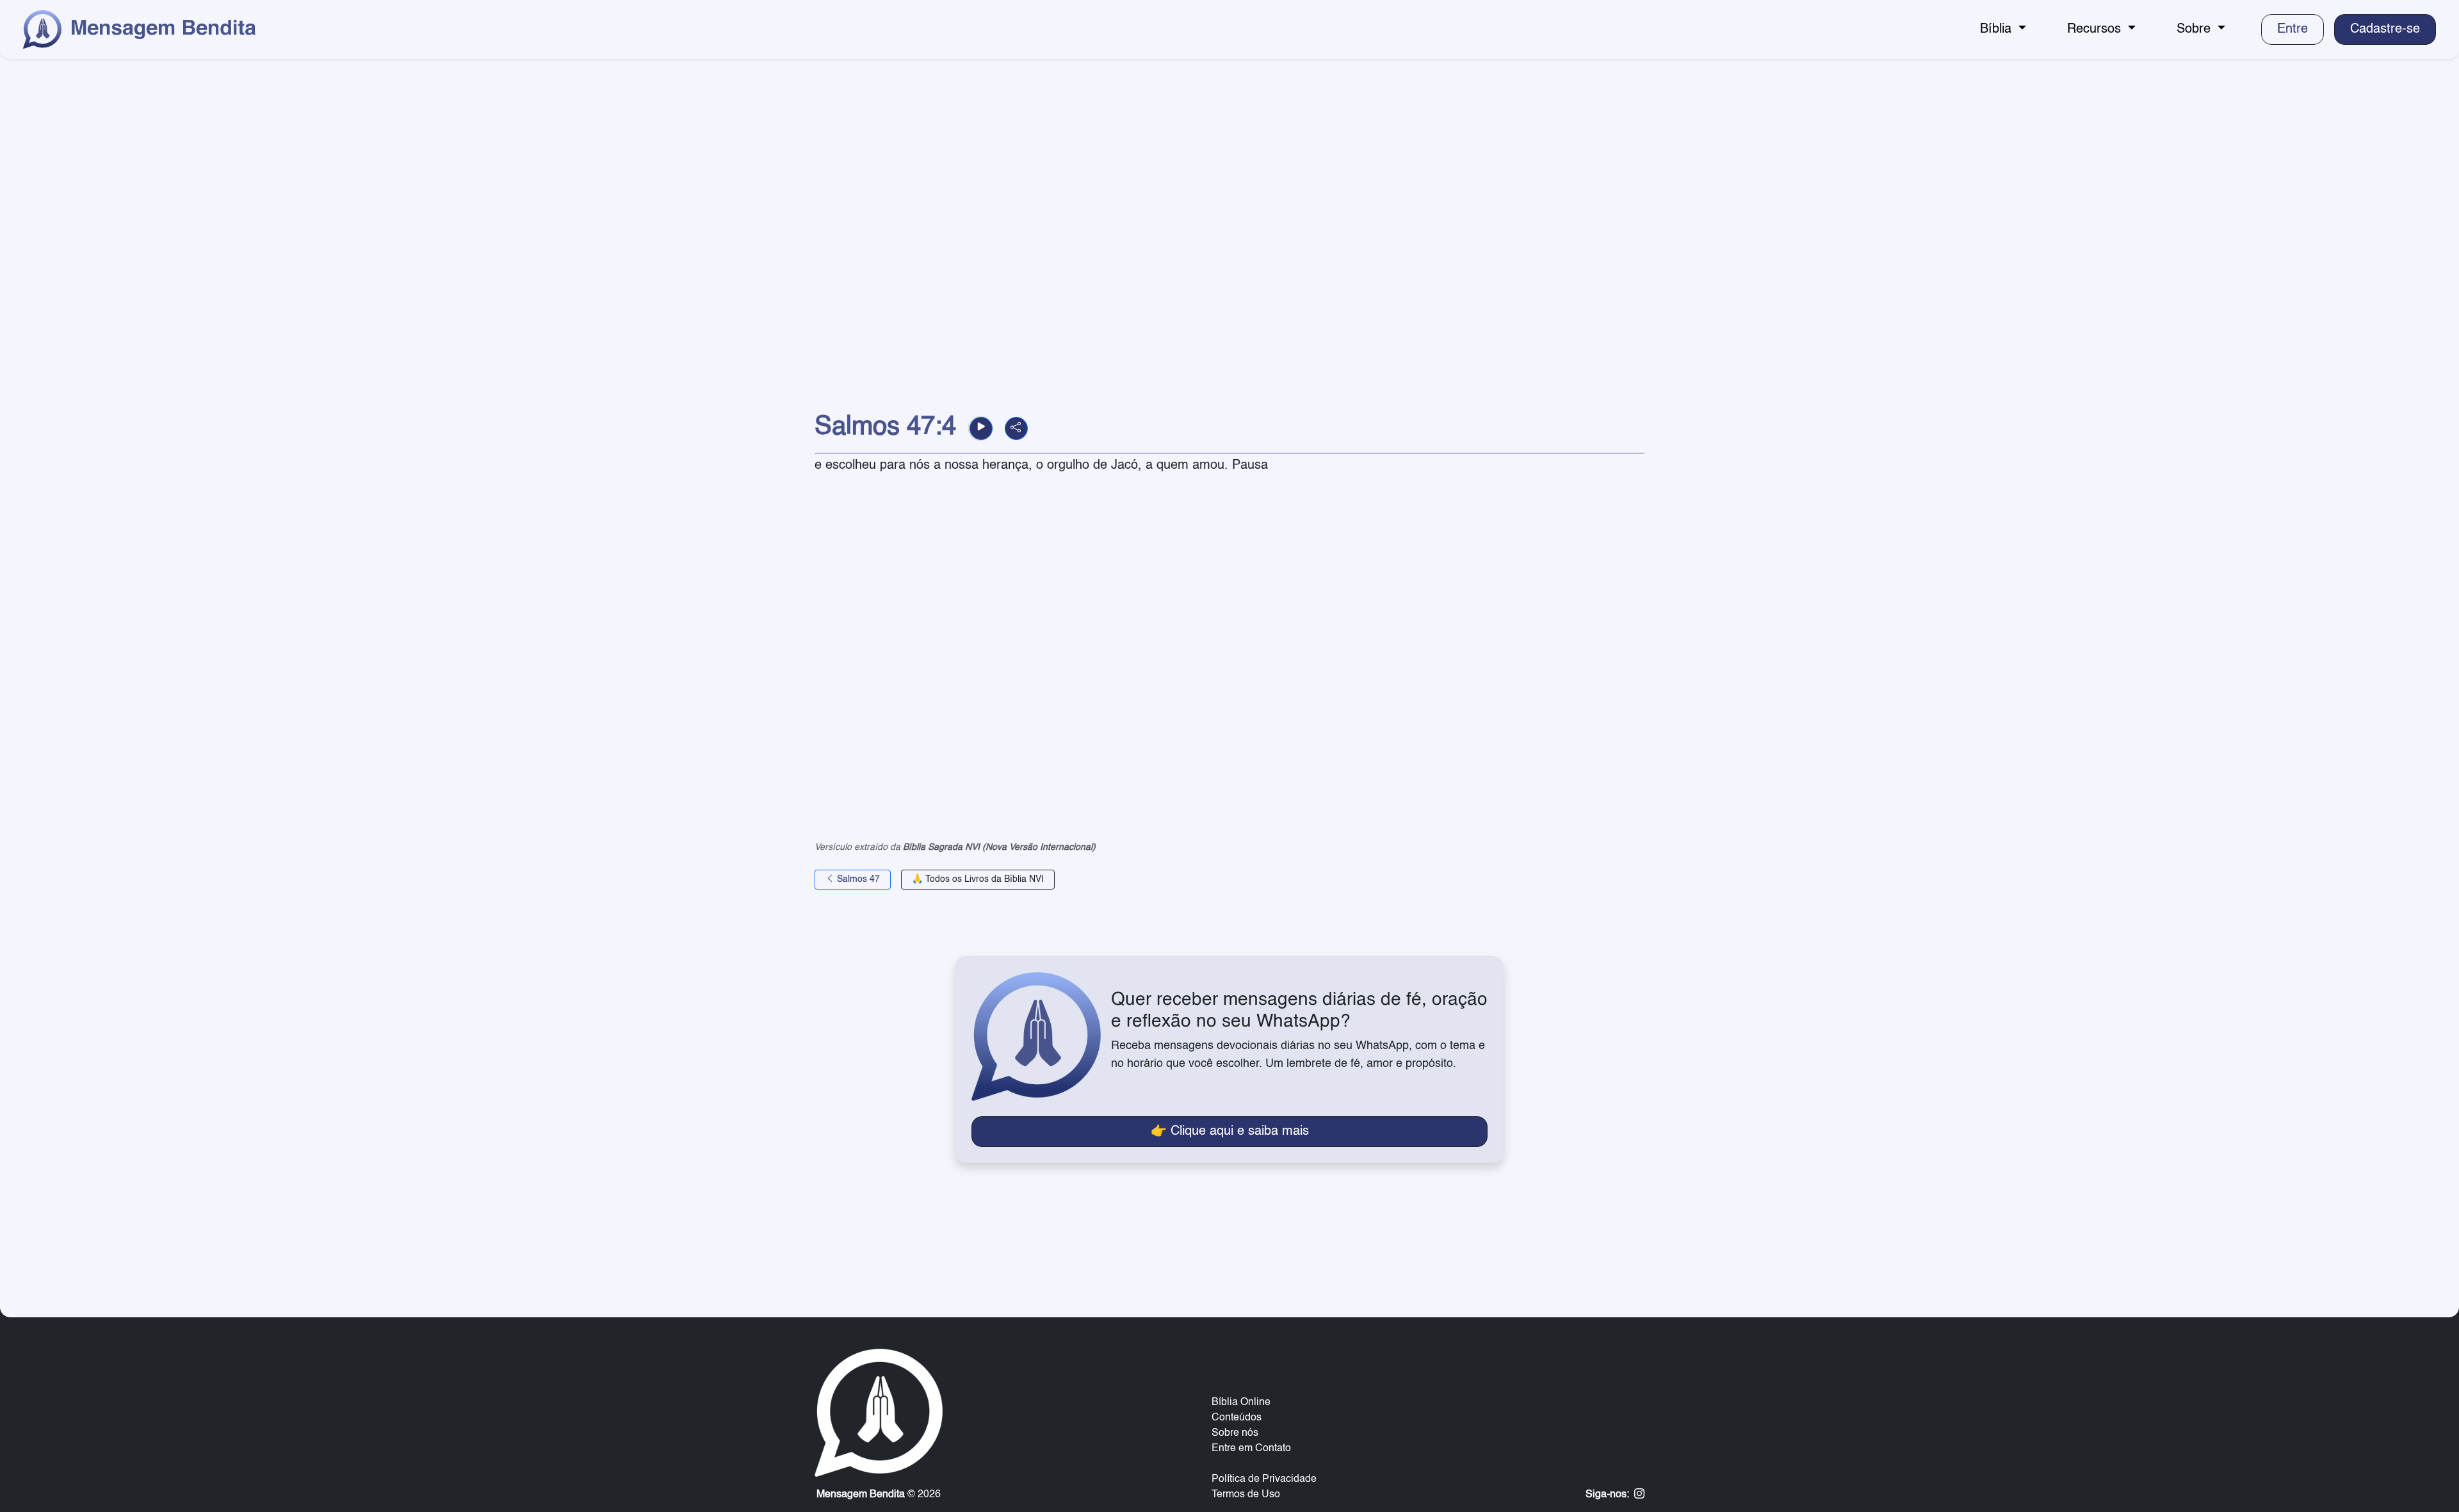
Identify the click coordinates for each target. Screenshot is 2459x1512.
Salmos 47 (857, 879)
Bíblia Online (1241, 1402)
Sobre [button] (2195, 29)
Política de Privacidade (1264, 1479)
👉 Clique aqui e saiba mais (1230, 1132)
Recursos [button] (2096, 29)
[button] (981, 428)
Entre (2293, 29)
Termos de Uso (1246, 1495)
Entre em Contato (1251, 1449)
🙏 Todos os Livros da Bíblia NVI (978, 879)
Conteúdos (1237, 1418)
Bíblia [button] (1998, 29)
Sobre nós (1235, 1433)
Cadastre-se (2385, 29)
